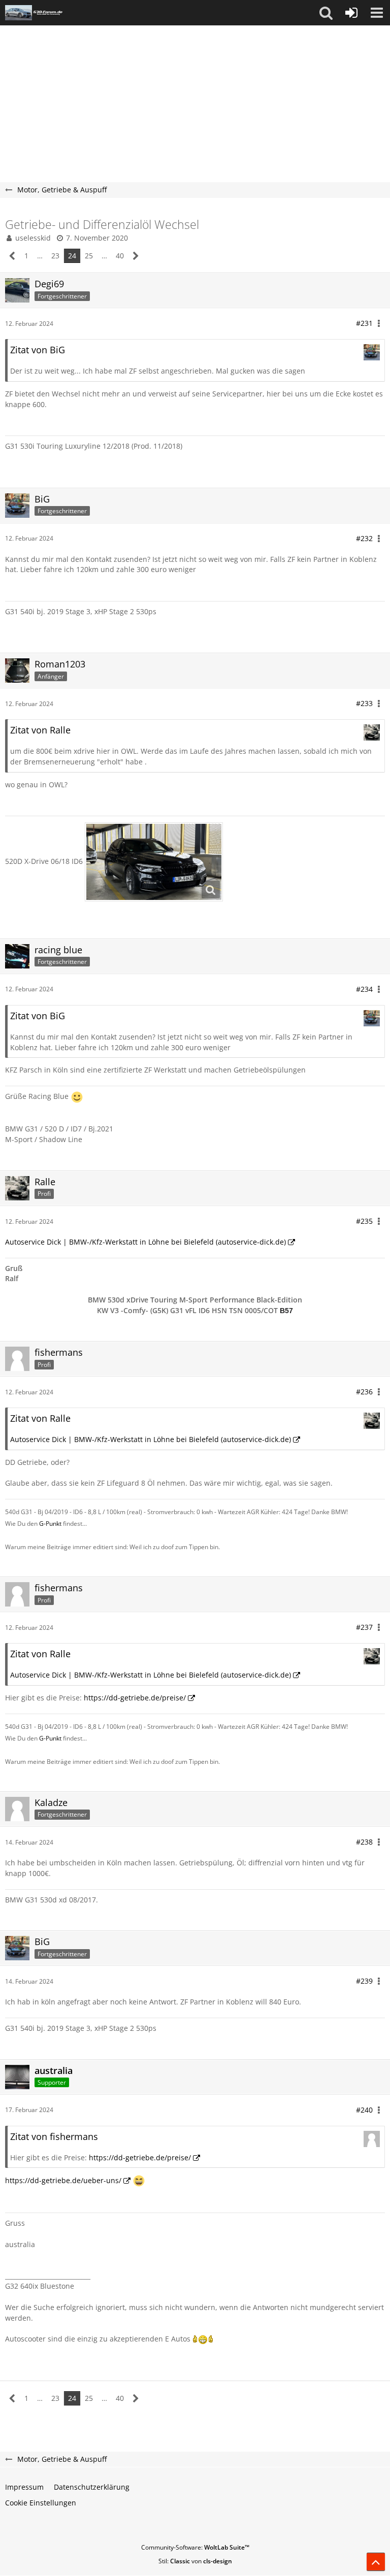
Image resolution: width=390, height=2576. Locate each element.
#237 (364, 1627)
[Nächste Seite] (136, 256)
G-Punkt (50, 1524)
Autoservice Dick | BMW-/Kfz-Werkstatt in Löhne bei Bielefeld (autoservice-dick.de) (145, 1242)
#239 (364, 1981)
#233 (364, 703)
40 (120, 256)
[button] (326, 13)
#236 (364, 1392)
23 (55, 256)
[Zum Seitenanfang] (376, 2562)
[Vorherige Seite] (12, 256)
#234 (364, 989)
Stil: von (195, 2561)
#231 (364, 323)
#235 (364, 1221)
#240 (364, 2110)
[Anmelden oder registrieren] (351, 13)
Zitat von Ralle (40, 730)
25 (89, 256)
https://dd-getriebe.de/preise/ (135, 1698)
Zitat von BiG (38, 350)
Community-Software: (195, 2547)
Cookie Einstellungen (41, 2503)
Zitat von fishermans (54, 2136)
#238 (364, 1842)
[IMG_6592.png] (154, 862)
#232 (364, 538)
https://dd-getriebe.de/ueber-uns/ (63, 2180)
